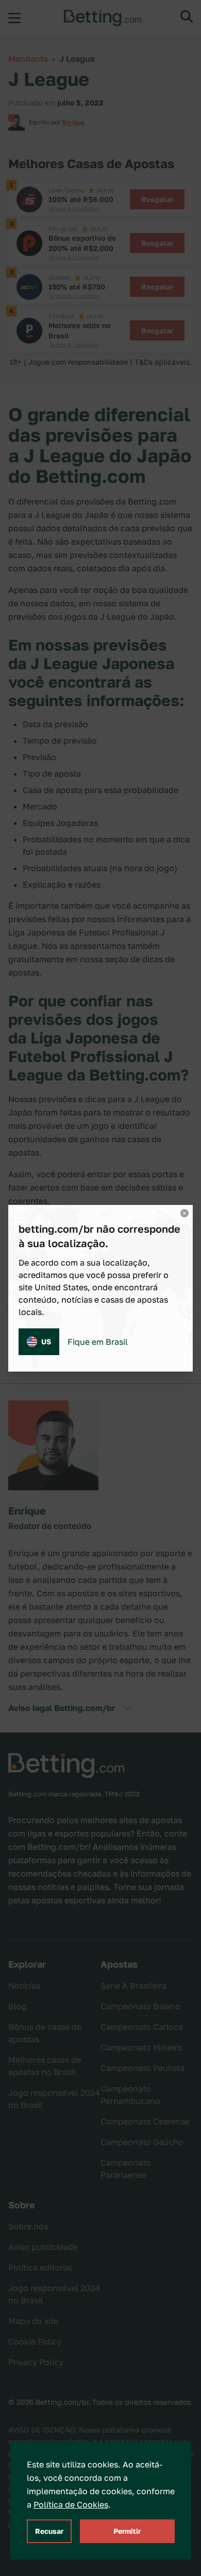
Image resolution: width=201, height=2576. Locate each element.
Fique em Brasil (98, 1342)
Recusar (49, 2531)
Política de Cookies (71, 2505)
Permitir (127, 2531)
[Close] (185, 1213)
